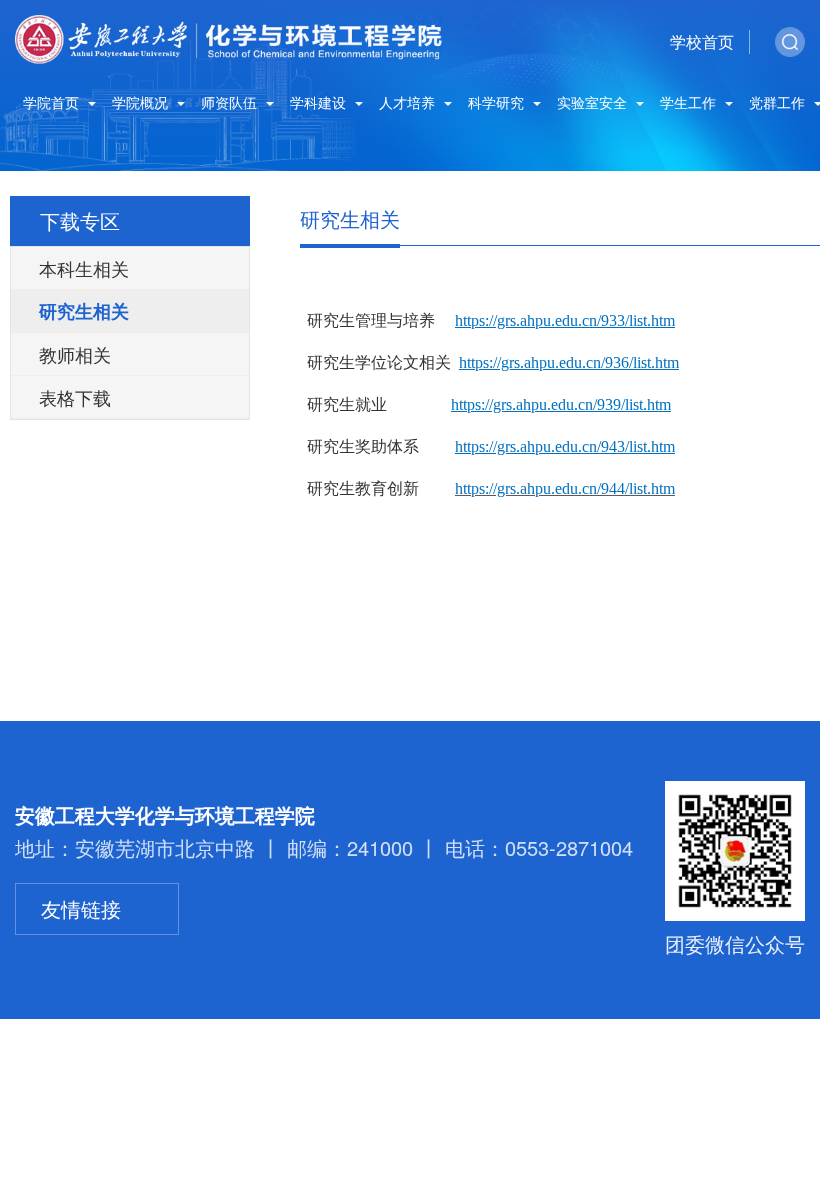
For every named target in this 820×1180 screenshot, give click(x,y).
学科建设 (320, 103)
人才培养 (409, 103)
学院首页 (53, 103)
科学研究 (498, 103)
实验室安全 (594, 103)
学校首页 (702, 41)
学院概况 (142, 103)
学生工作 (690, 103)
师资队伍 (231, 103)
